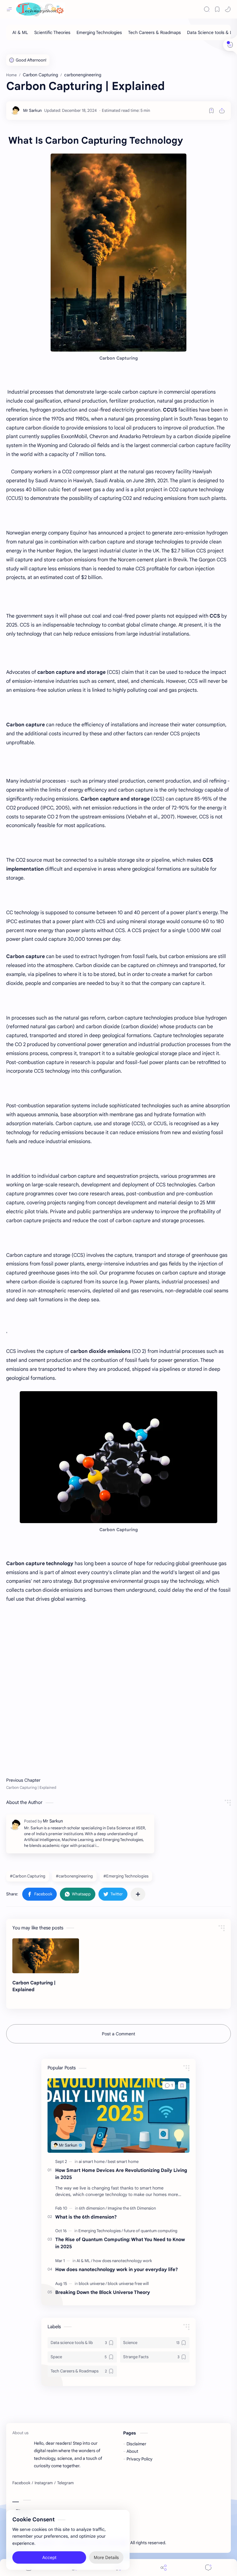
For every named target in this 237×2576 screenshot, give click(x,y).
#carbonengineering (74, 1876)
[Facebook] (21, 2483)
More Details (106, 2557)
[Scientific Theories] (52, 32)
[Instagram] (44, 2483)
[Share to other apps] (138, 1894)
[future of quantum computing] (151, 2231)
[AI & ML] (20, 32)
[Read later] (211, 111)
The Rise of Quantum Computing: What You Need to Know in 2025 (120, 2243)
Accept (49, 2557)
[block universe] (93, 2284)
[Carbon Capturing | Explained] (46, 1956)
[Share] (164, 2568)
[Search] (207, 9)
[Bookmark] (217, 9)
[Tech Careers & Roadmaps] (154, 32)
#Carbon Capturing (28, 1876)
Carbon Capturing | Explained (34, 1986)
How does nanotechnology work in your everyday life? (116, 2269)
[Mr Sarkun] (32, 110)
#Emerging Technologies (126, 1876)
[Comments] (208, 2568)
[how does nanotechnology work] (123, 2261)
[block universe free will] (128, 2284)
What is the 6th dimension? (86, 2217)
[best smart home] (123, 2162)
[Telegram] (65, 2483)
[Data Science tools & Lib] (211, 32)
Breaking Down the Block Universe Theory (103, 2292)
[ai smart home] (93, 2162)
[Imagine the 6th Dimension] (132, 2208)
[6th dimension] (93, 2208)
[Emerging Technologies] (99, 32)
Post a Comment (118, 2034)
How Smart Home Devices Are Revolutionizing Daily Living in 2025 (121, 2174)
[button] (228, 9)
